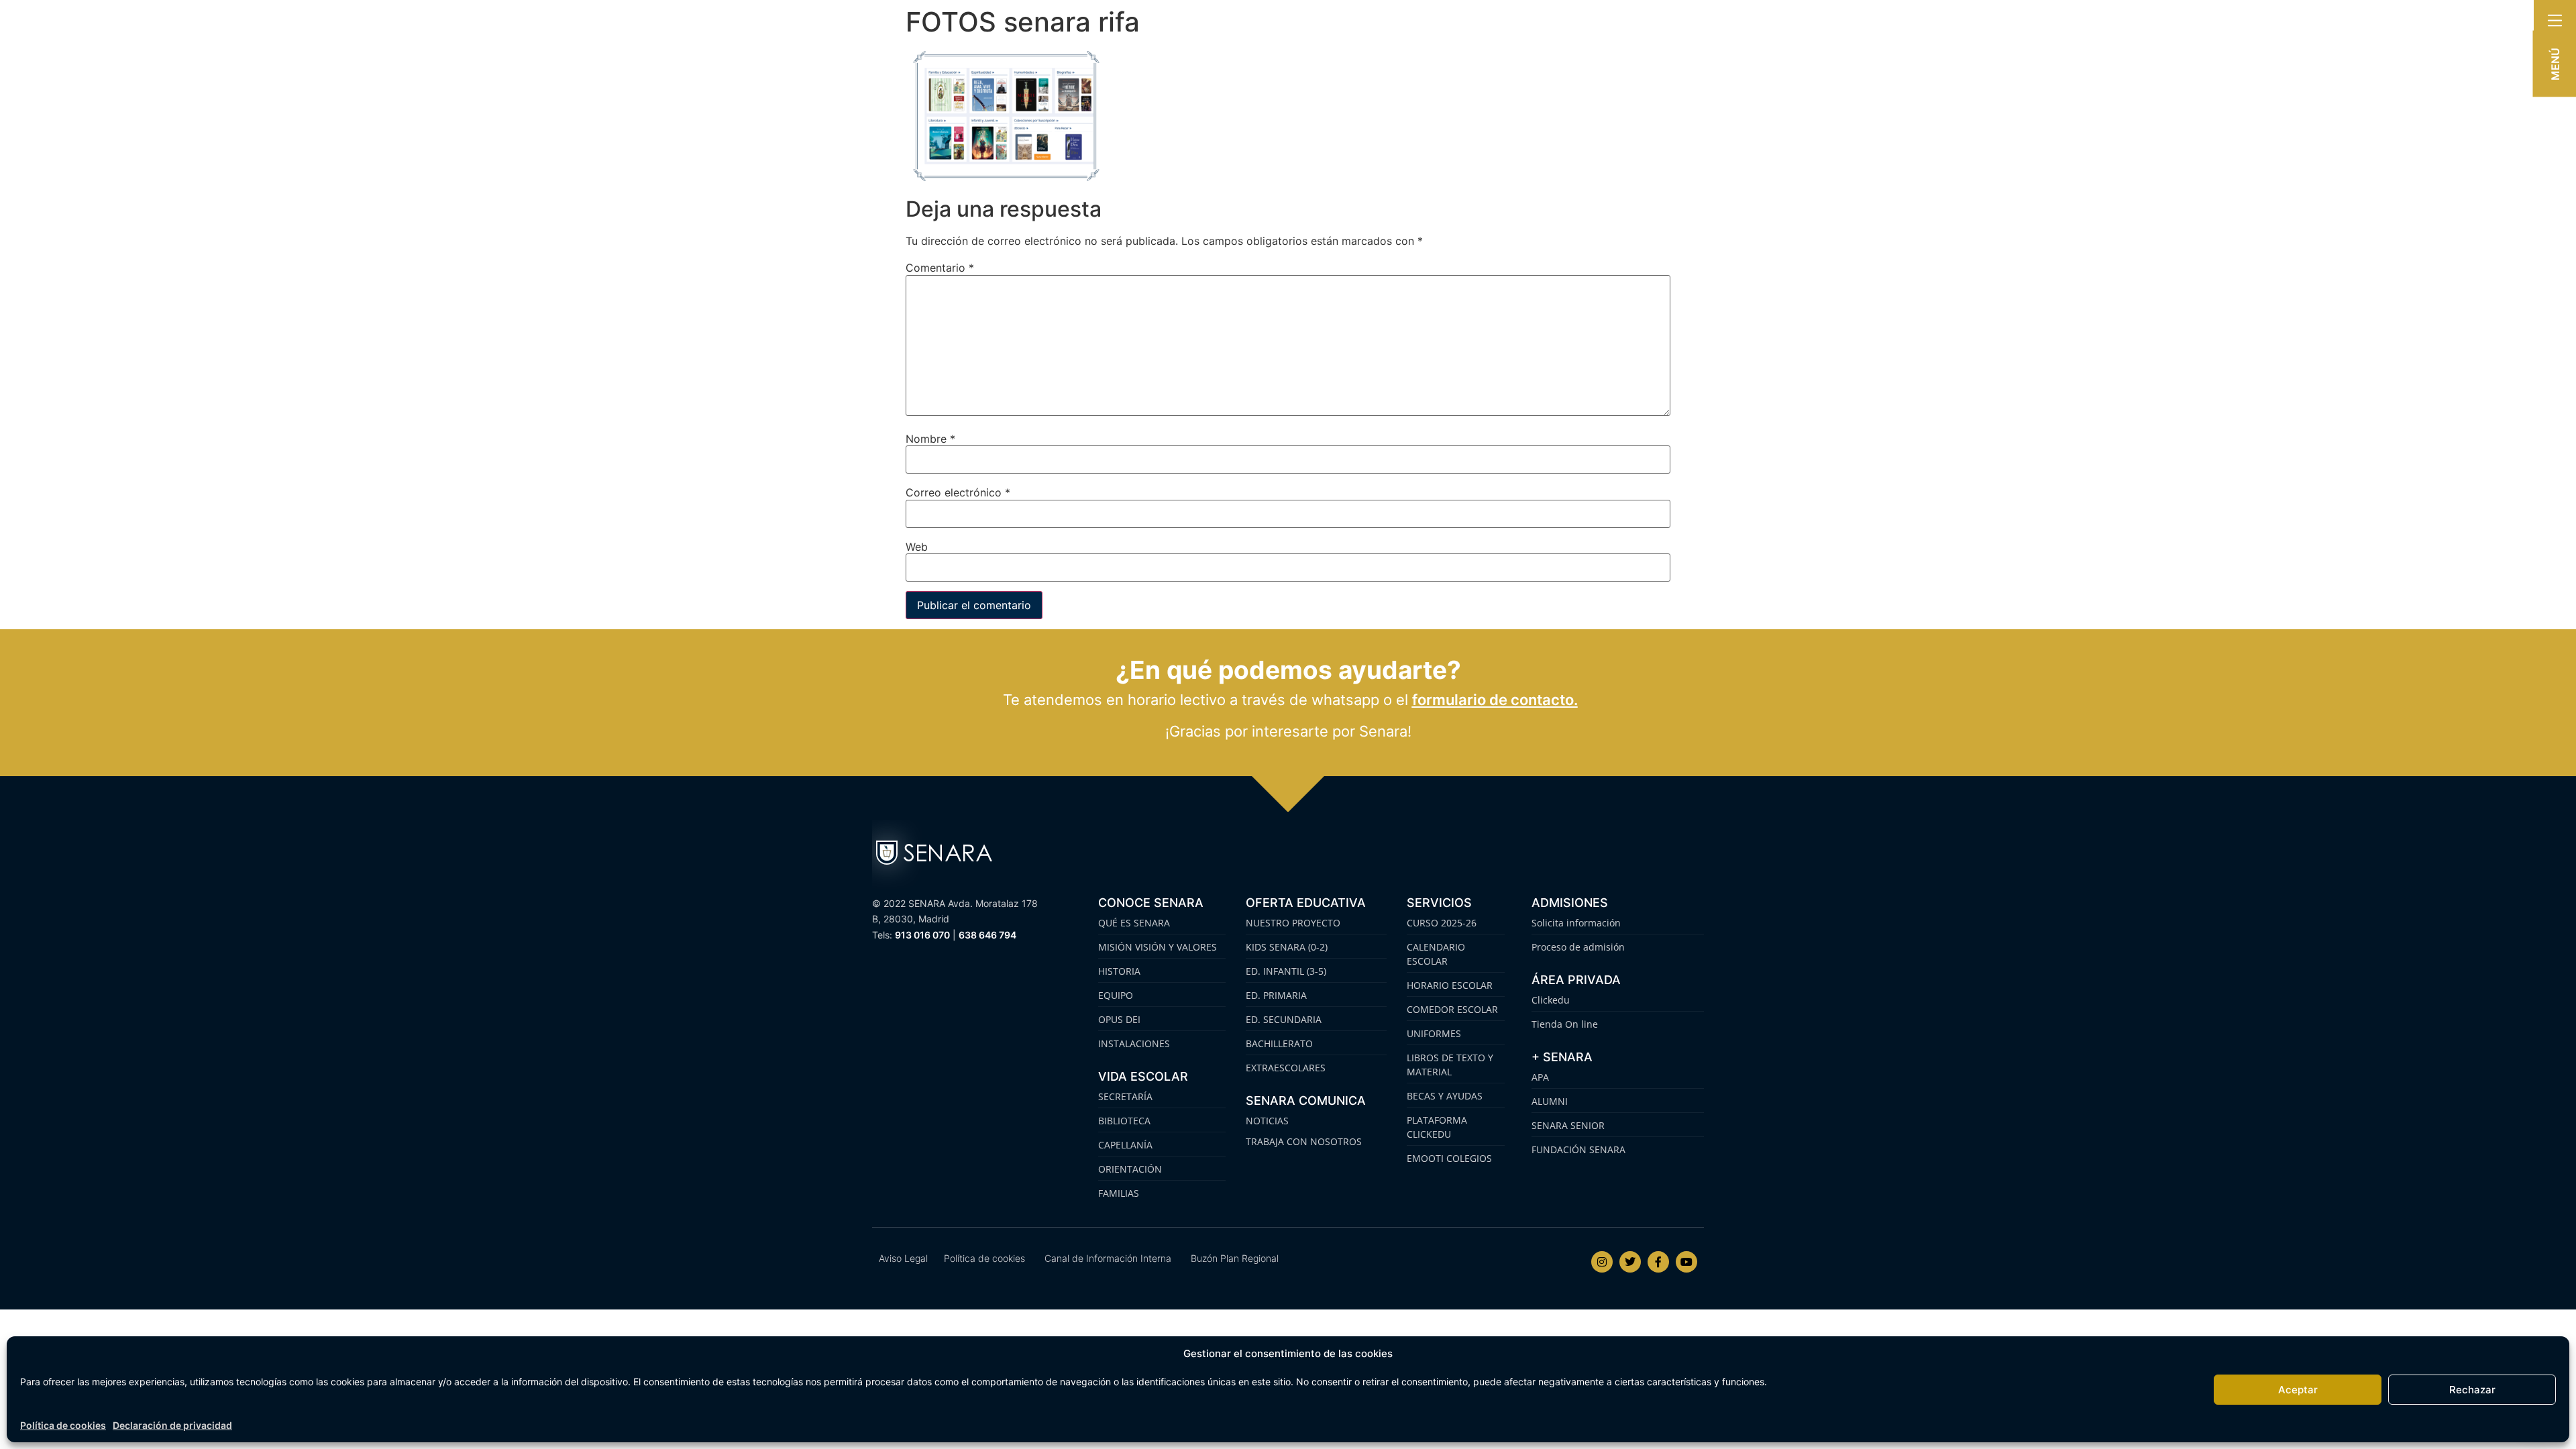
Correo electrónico (958, 492)
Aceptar (2298, 1390)
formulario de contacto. (1495, 700)
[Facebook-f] (1658, 1262)
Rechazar (2472, 1390)
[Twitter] (1630, 1262)
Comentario (940, 268)
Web (917, 547)
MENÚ (2555, 64)
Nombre (930, 439)
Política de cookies (63, 1425)
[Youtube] (1686, 1262)
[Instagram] (1602, 1262)
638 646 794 (987, 935)
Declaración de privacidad (172, 1425)
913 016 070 (922, 935)
